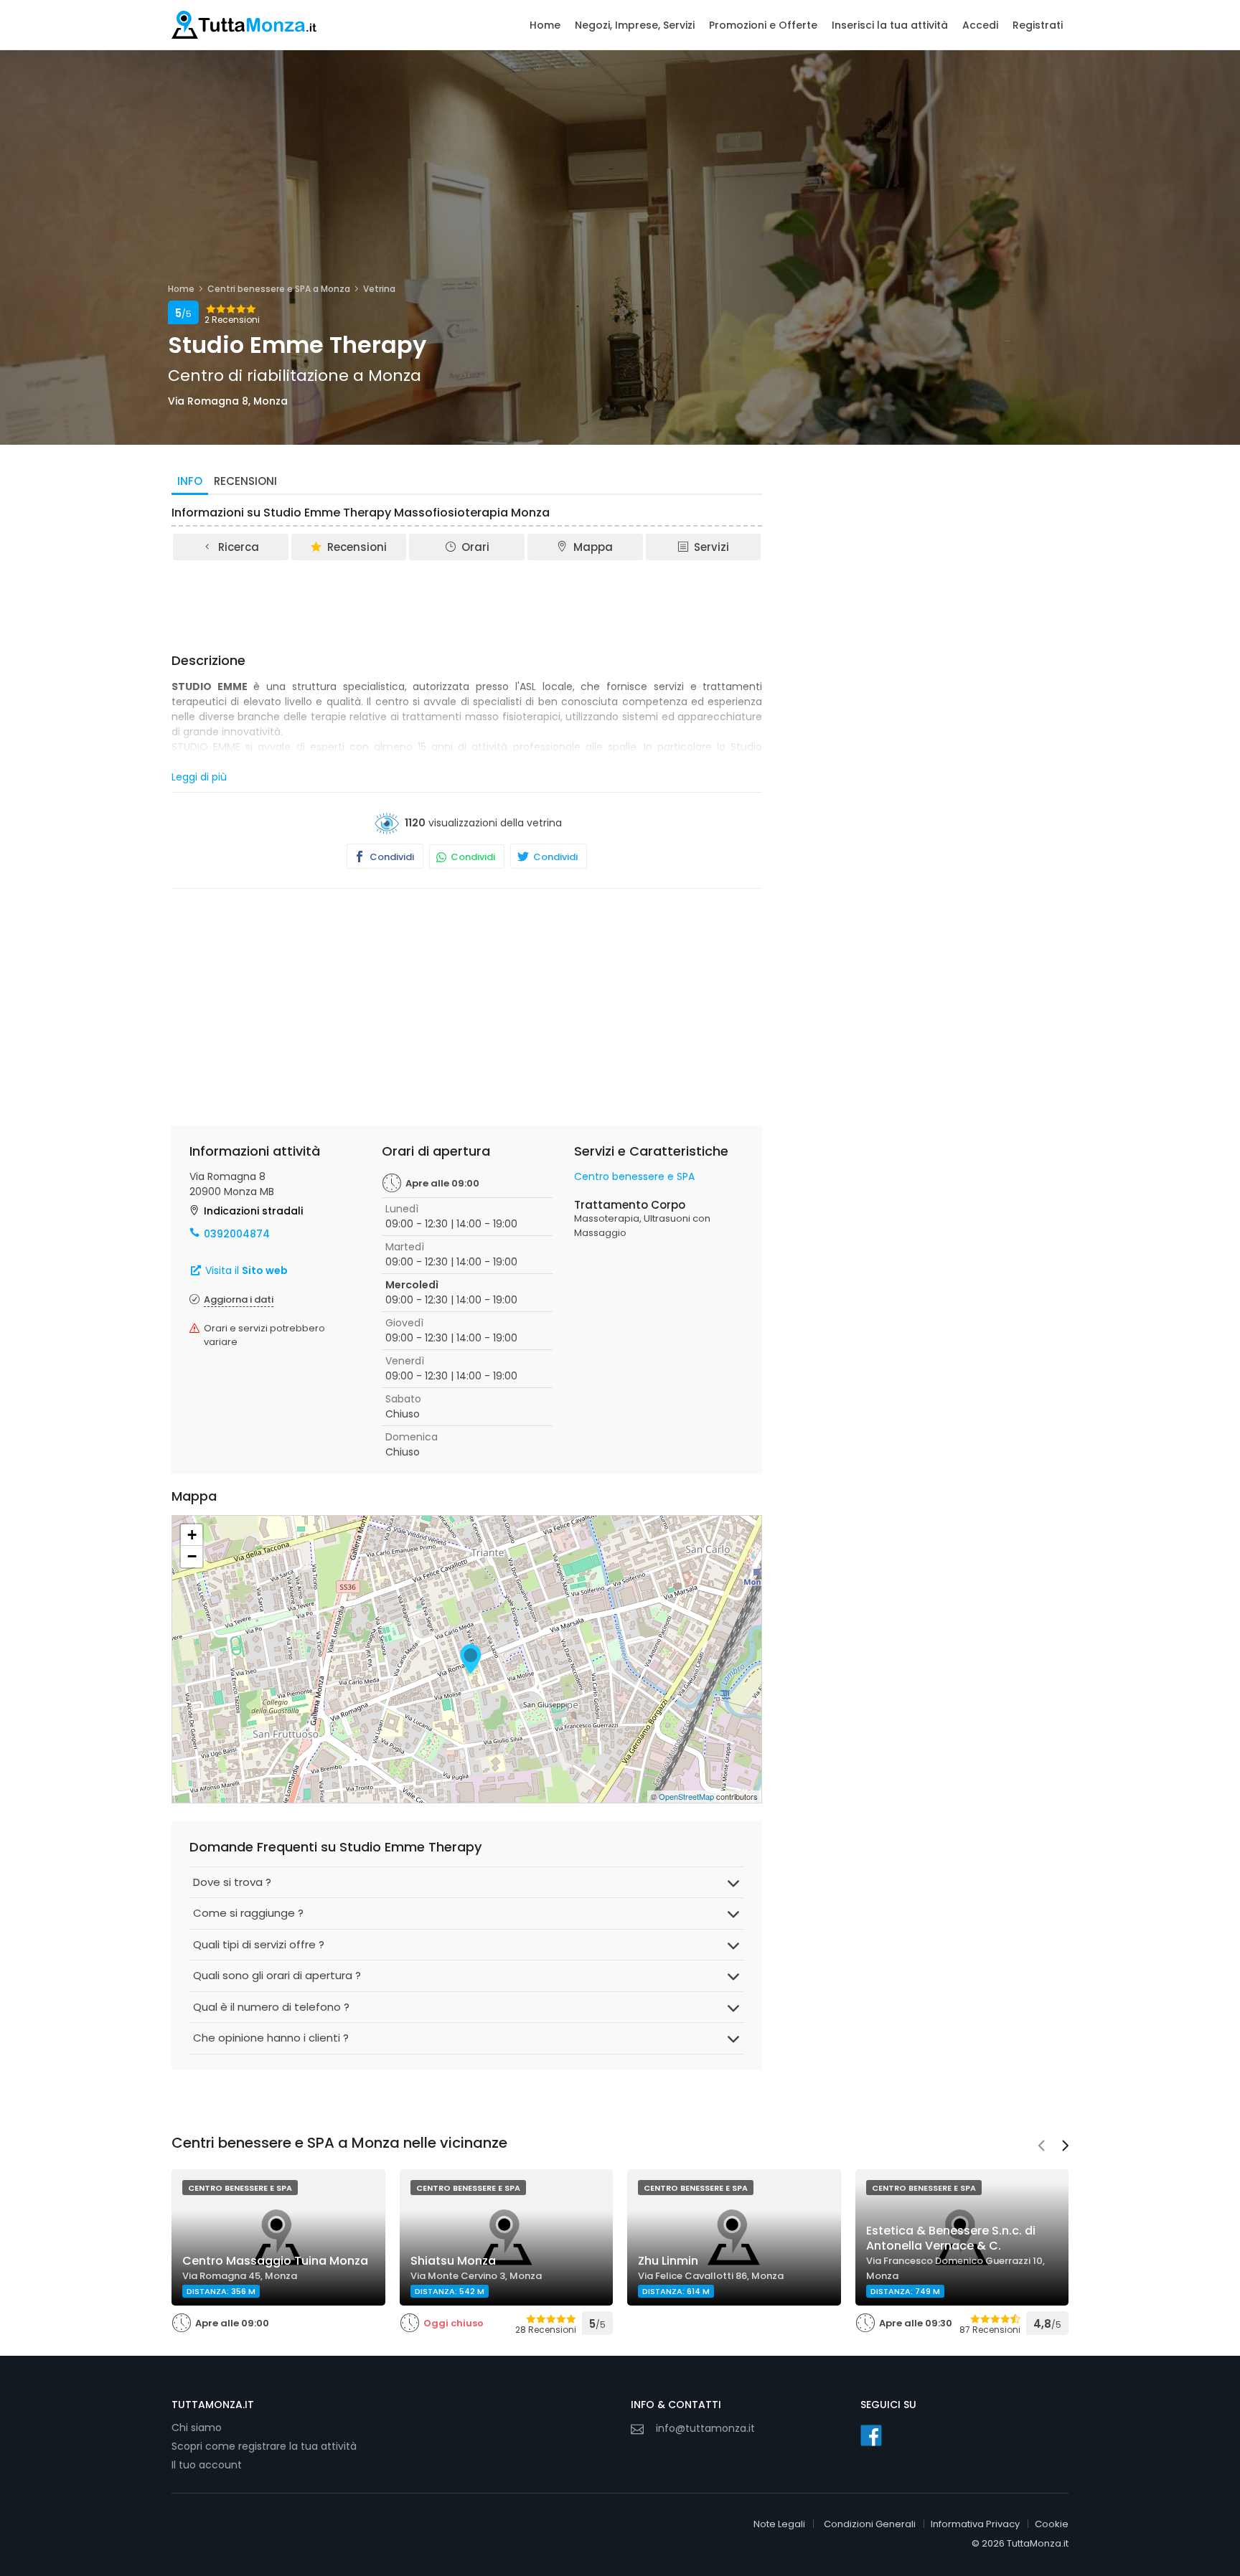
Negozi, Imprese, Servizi (635, 25)
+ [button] (192, 1535)
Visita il (245, 1270)
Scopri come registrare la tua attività (264, 2446)
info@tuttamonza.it (705, 2428)
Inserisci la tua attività (890, 25)
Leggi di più (199, 777)
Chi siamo (197, 2428)
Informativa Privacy (975, 2524)
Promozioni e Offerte (763, 25)
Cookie (1052, 2524)
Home (545, 25)
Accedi (980, 25)
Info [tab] (190, 481)
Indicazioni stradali (253, 1211)
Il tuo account (207, 2465)
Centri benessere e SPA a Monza (279, 289)
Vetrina (379, 289)
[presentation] (1041, 2147)
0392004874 (237, 1234)
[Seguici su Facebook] (871, 2435)
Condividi (391, 857)
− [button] (192, 1556)
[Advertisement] (467, 602)
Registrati (1038, 25)
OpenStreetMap (686, 1796)
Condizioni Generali (870, 2524)
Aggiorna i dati (239, 1299)
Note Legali (779, 2524)
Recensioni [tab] (245, 481)
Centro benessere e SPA (634, 1176)
